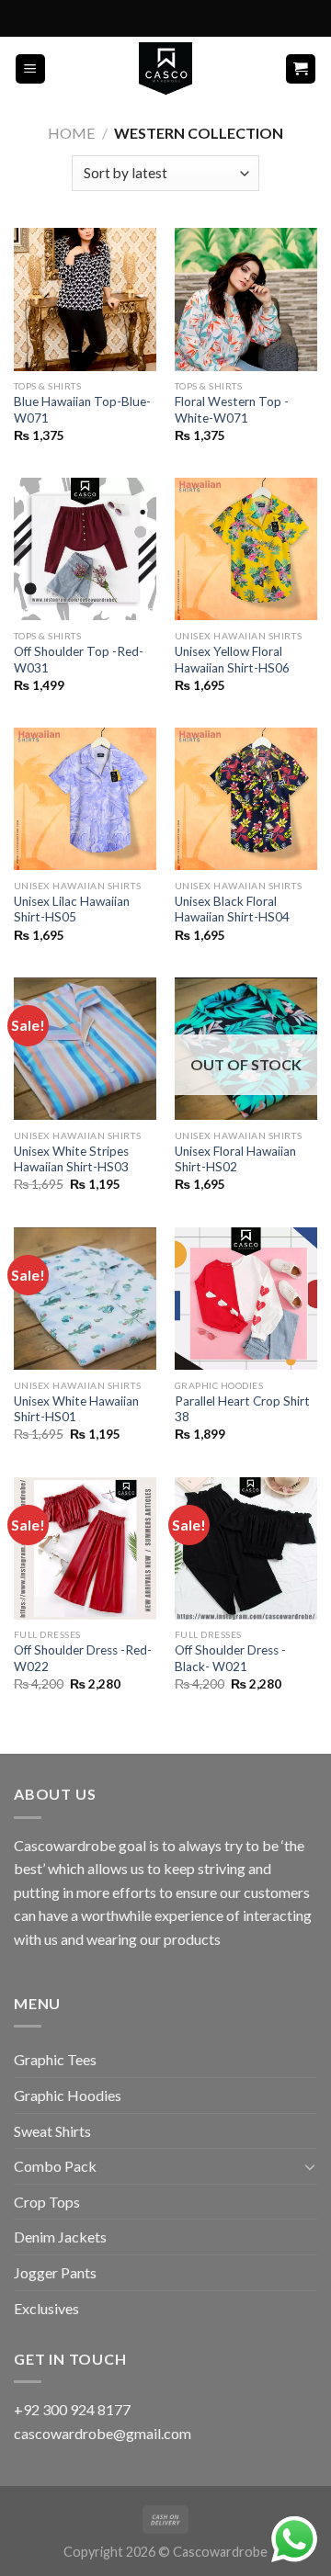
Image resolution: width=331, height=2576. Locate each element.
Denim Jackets (60, 2237)
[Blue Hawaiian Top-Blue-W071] (85, 299)
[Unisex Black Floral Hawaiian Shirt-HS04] (246, 799)
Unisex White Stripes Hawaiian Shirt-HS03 (71, 1159)
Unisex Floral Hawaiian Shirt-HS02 (235, 1159)
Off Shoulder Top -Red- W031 (79, 660)
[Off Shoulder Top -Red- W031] (85, 549)
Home (71, 133)
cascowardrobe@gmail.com (103, 2433)
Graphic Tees (55, 2059)
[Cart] (301, 69)
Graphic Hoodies (68, 2095)
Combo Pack (55, 2166)
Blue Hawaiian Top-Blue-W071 (82, 410)
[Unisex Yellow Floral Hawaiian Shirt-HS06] (246, 549)
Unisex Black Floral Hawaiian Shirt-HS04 (232, 910)
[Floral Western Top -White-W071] (246, 299)
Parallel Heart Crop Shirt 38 (242, 1409)
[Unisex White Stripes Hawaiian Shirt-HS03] (85, 1049)
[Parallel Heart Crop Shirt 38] (246, 1299)
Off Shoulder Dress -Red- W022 (83, 1658)
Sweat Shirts (52, 2131)
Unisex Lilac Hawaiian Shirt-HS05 (72, 910)
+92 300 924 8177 (72, 2409)
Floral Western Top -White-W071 (232, 410)
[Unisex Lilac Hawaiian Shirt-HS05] (85, 799)
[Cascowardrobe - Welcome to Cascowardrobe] (165, 69)
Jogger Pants (55, 2272)
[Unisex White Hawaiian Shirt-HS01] (85, 1299)
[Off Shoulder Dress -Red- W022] (85, 1548)
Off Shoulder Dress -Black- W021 (230, 1658)
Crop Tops (47, 2202)
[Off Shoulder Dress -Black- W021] (246, 1548)
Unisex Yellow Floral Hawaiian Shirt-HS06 (232, 660)
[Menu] (31, 69)
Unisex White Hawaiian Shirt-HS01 (76, 1409)
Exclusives (46, 2308)
